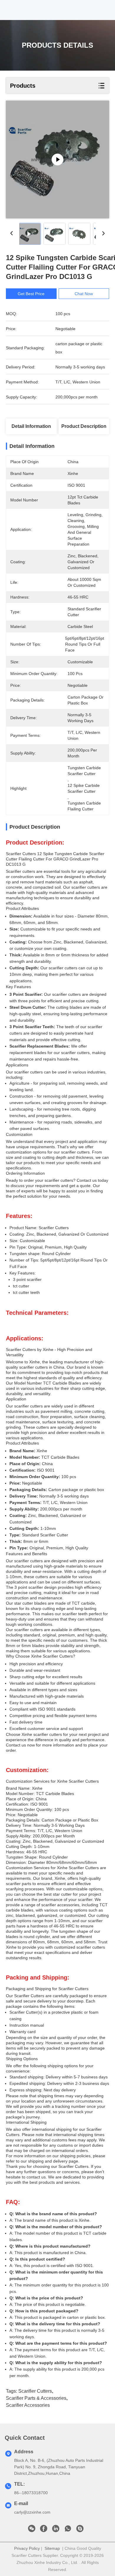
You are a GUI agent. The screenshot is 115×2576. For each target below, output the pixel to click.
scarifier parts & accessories (36, 2398)
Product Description (84, 426)
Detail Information (31, 426)
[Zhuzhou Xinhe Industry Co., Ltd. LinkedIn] (56, 2530)
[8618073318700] (68, 2530)
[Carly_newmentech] (80, 2530)
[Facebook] (44, 2530)
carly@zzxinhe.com (32, 2512)
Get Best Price (31, 294)
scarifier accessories (28, 2405)
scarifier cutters (35, 2391)
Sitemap (52, 2548)
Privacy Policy (27, 2548)
